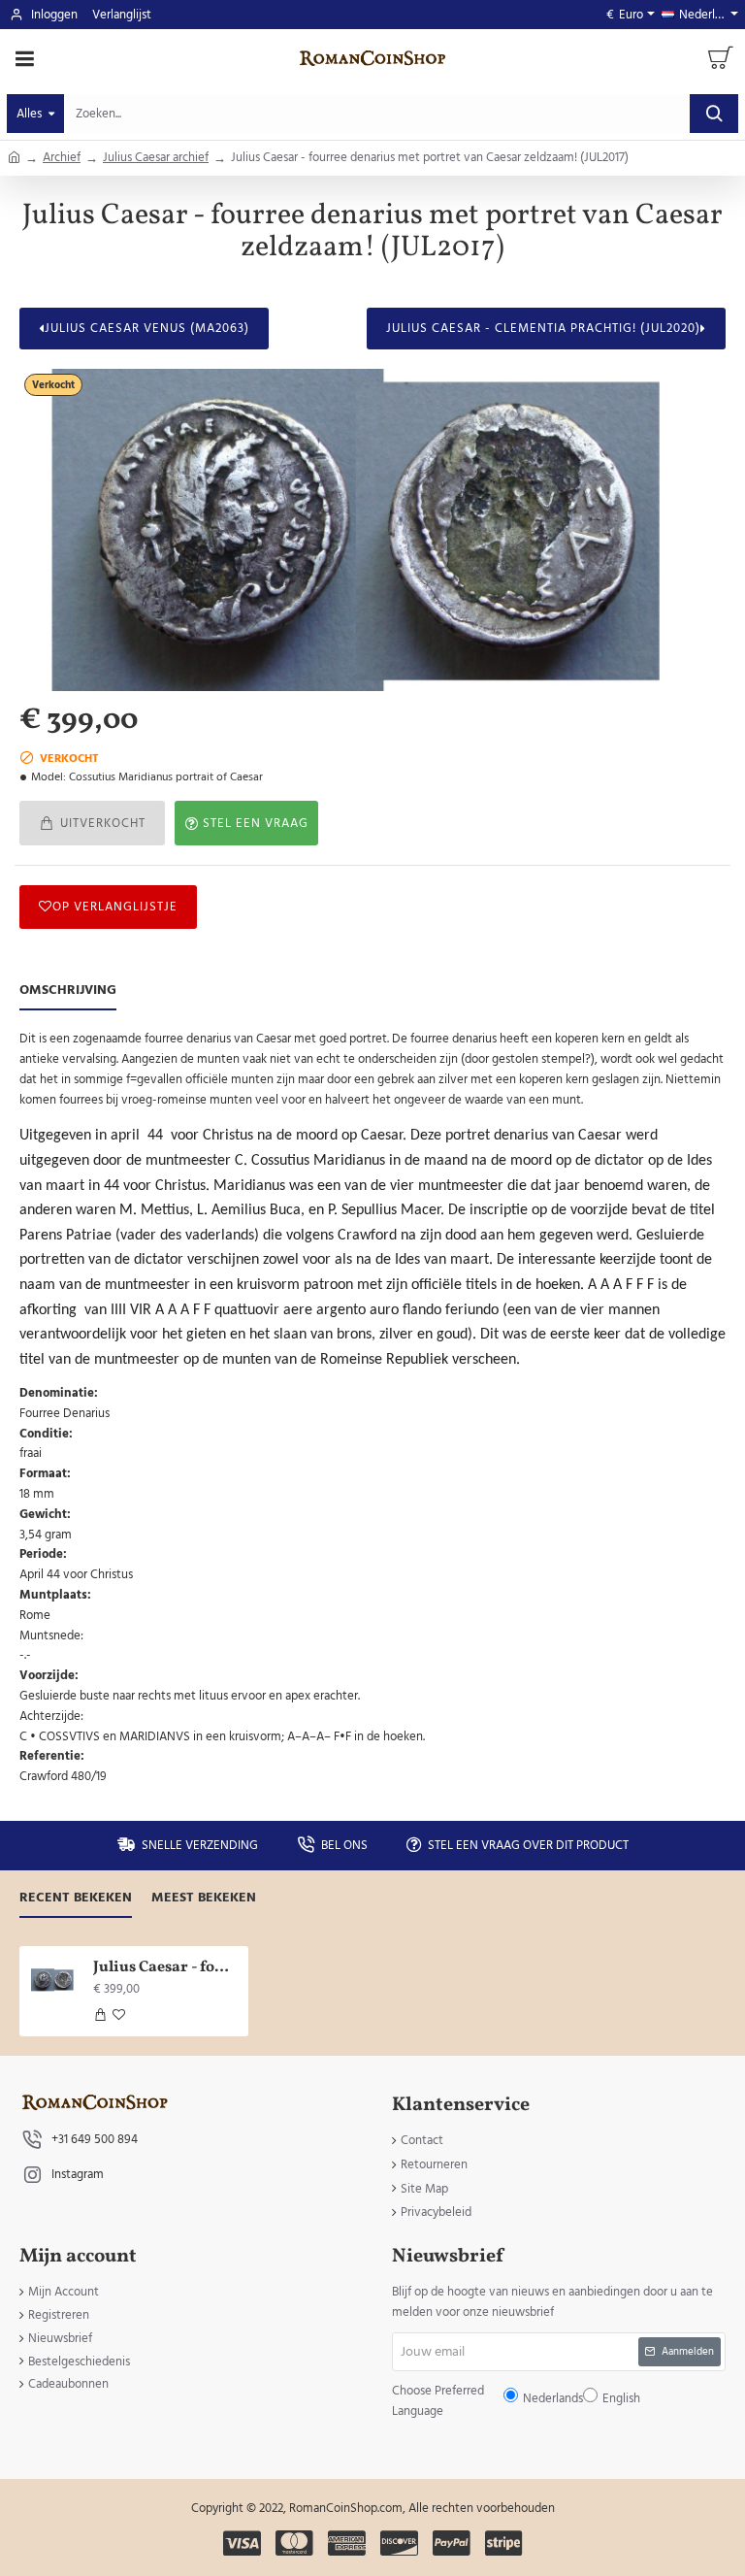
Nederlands (382, 1303)
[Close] (537, 1148)
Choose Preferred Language (273, 1302)
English (432, 1303)
